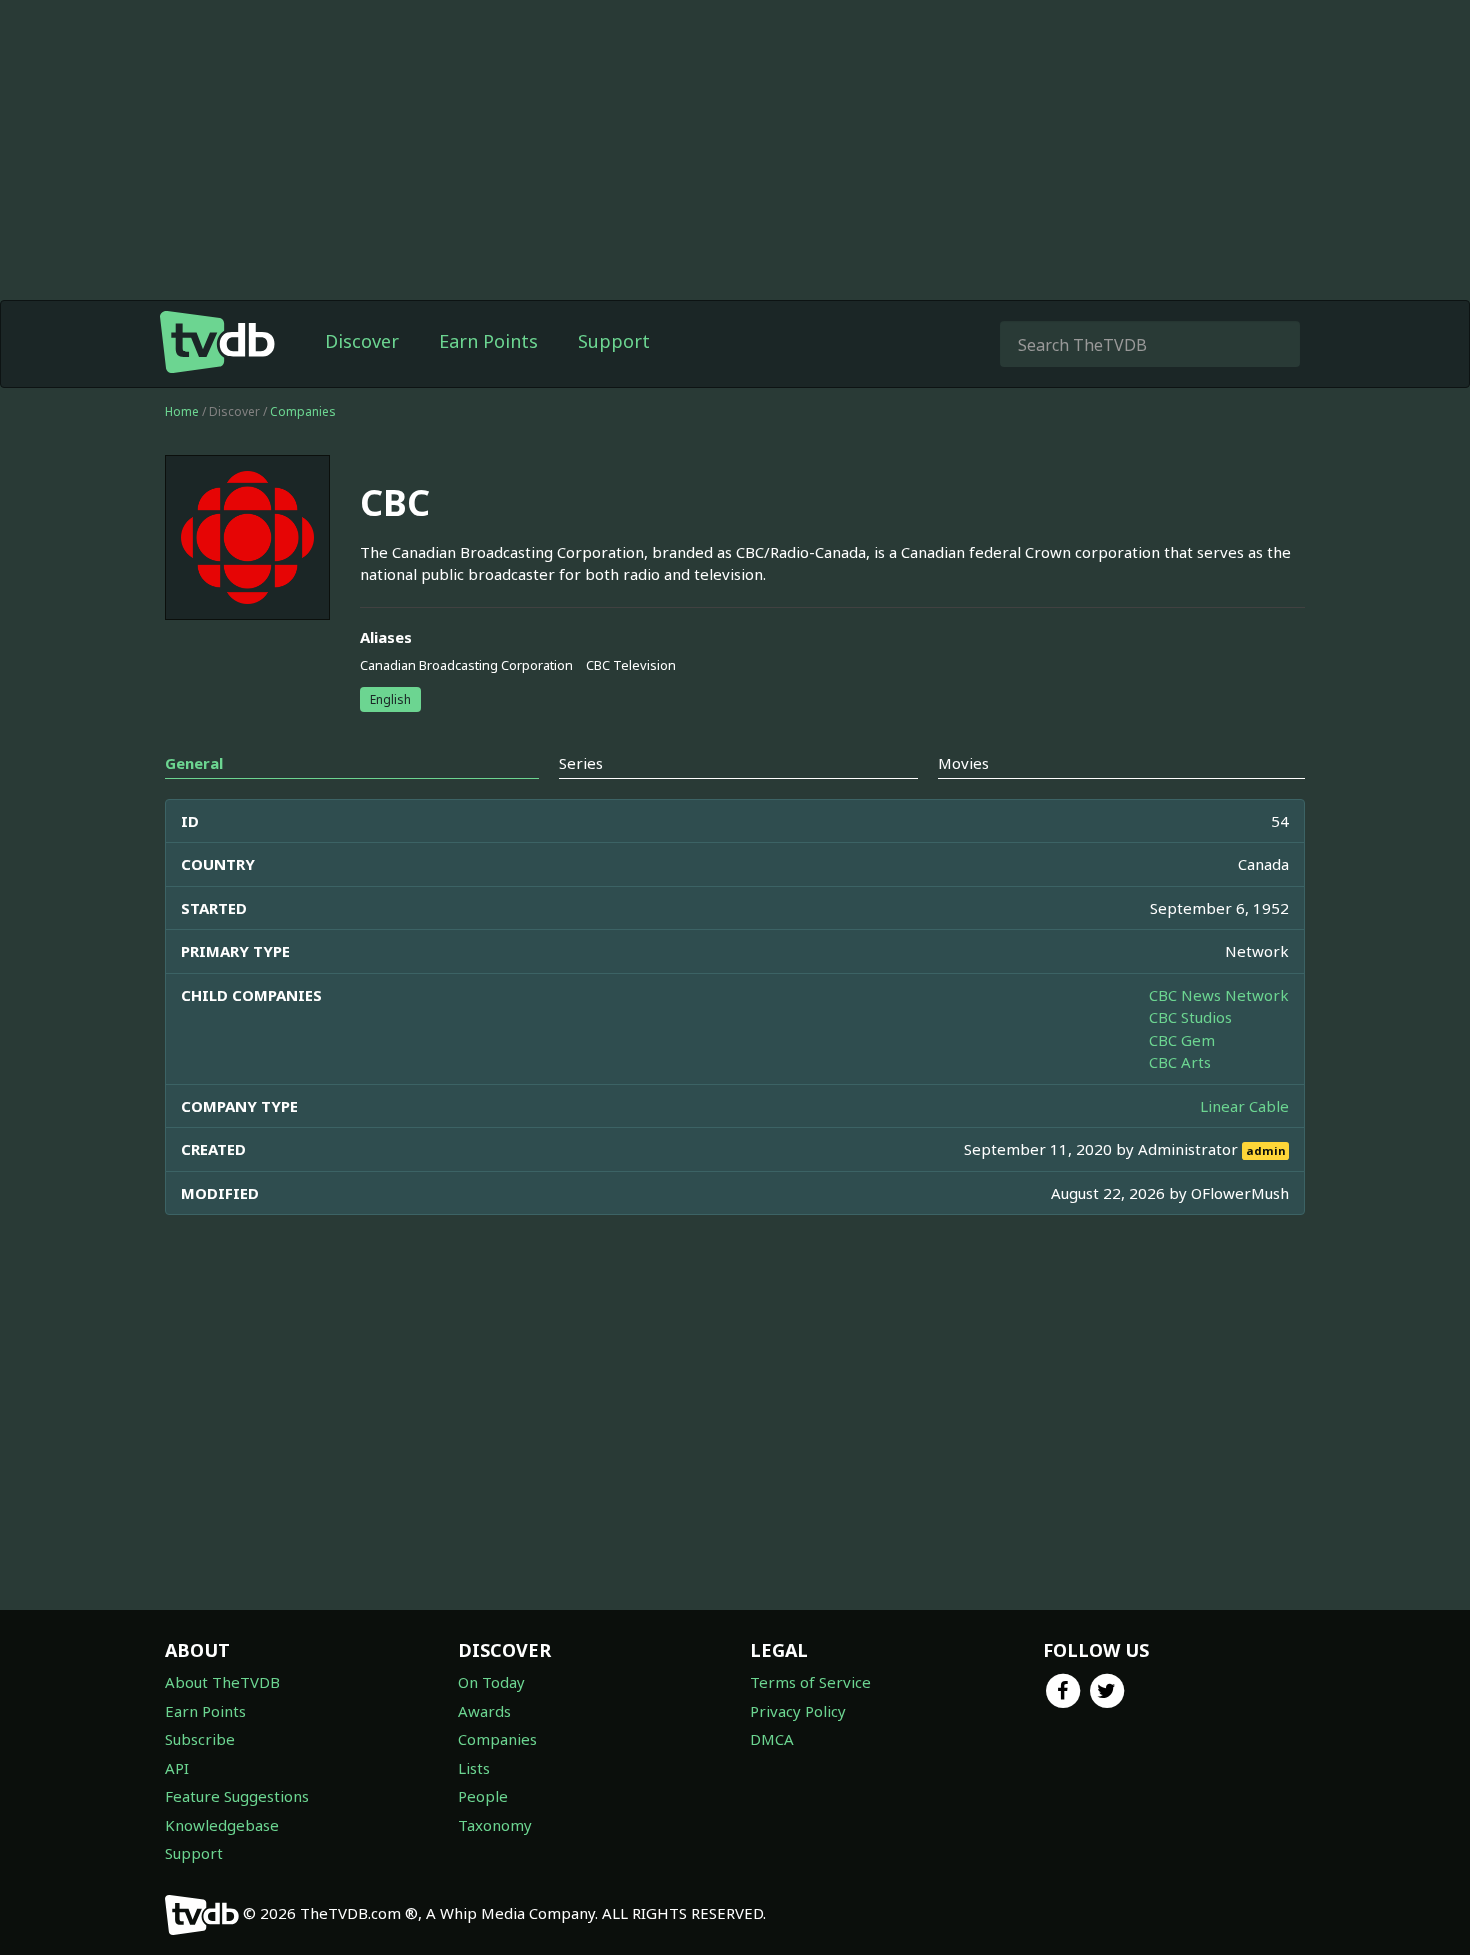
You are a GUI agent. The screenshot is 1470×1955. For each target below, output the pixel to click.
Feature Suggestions (237, 1796)
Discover (362, 341)
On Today (491, 1682)
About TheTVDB (222, 1682)
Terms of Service (810, 1682)
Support (614, 341)
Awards (484, 1711)
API (177, 1768)
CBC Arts (1180, 1062)
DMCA (772, 1739)
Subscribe (200, 1739)
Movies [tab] (963, 763)
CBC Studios (1190, 1017)
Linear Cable (1244, 1106)
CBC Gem (1182, 1040)
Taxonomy (495, 1825)
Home (182, 411)
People (483, 1796)
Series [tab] (581, 763)
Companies (303, 411)
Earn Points (488, 341)
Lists (474, 1768)
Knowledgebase (222, 1825)
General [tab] (194, 763)
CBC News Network (1219, 995)
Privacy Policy (798, 1711)
